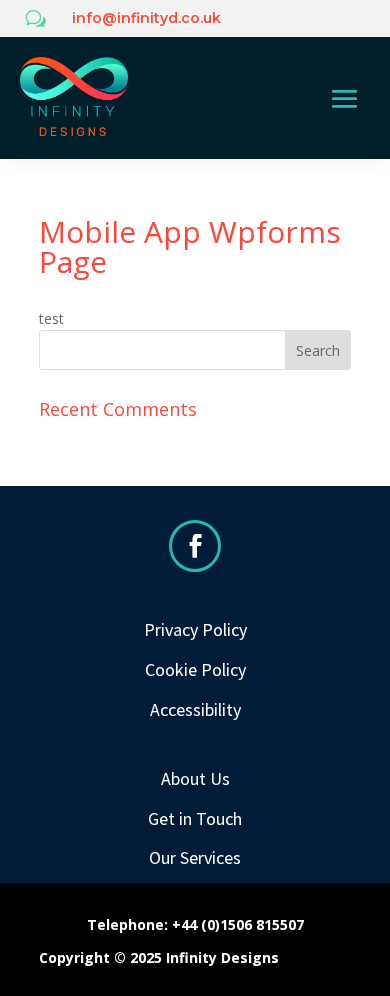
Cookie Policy (195, 669)
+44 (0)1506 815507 (238, 924)
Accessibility (195, 709)
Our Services (195, 857)
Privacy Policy (195, 629)
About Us (195, 778)
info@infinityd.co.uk (146, 18)
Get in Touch (195, 818)
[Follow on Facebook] (195, 546)
